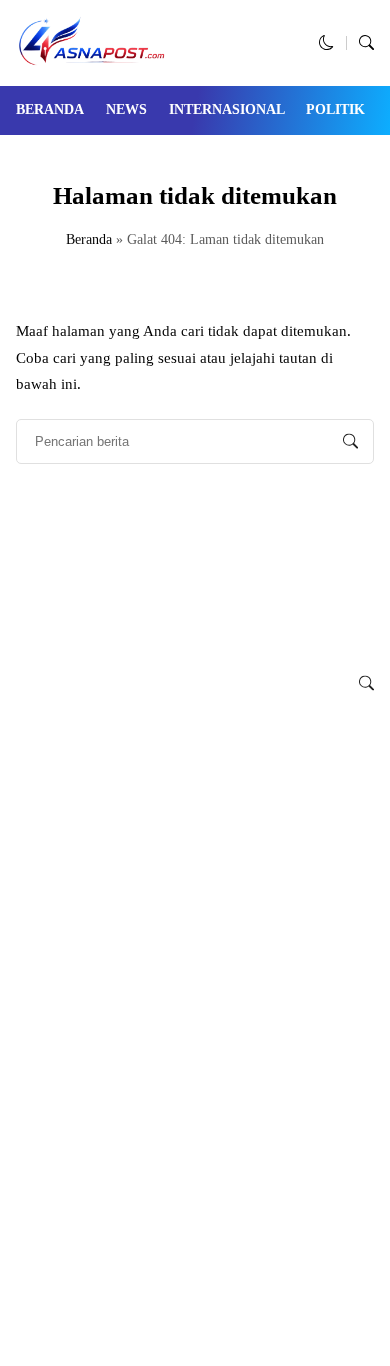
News (126, 109)
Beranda (50, 109)
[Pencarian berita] (350, 441)
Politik (335, 109)
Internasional (227, 109)
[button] (326, 43)
